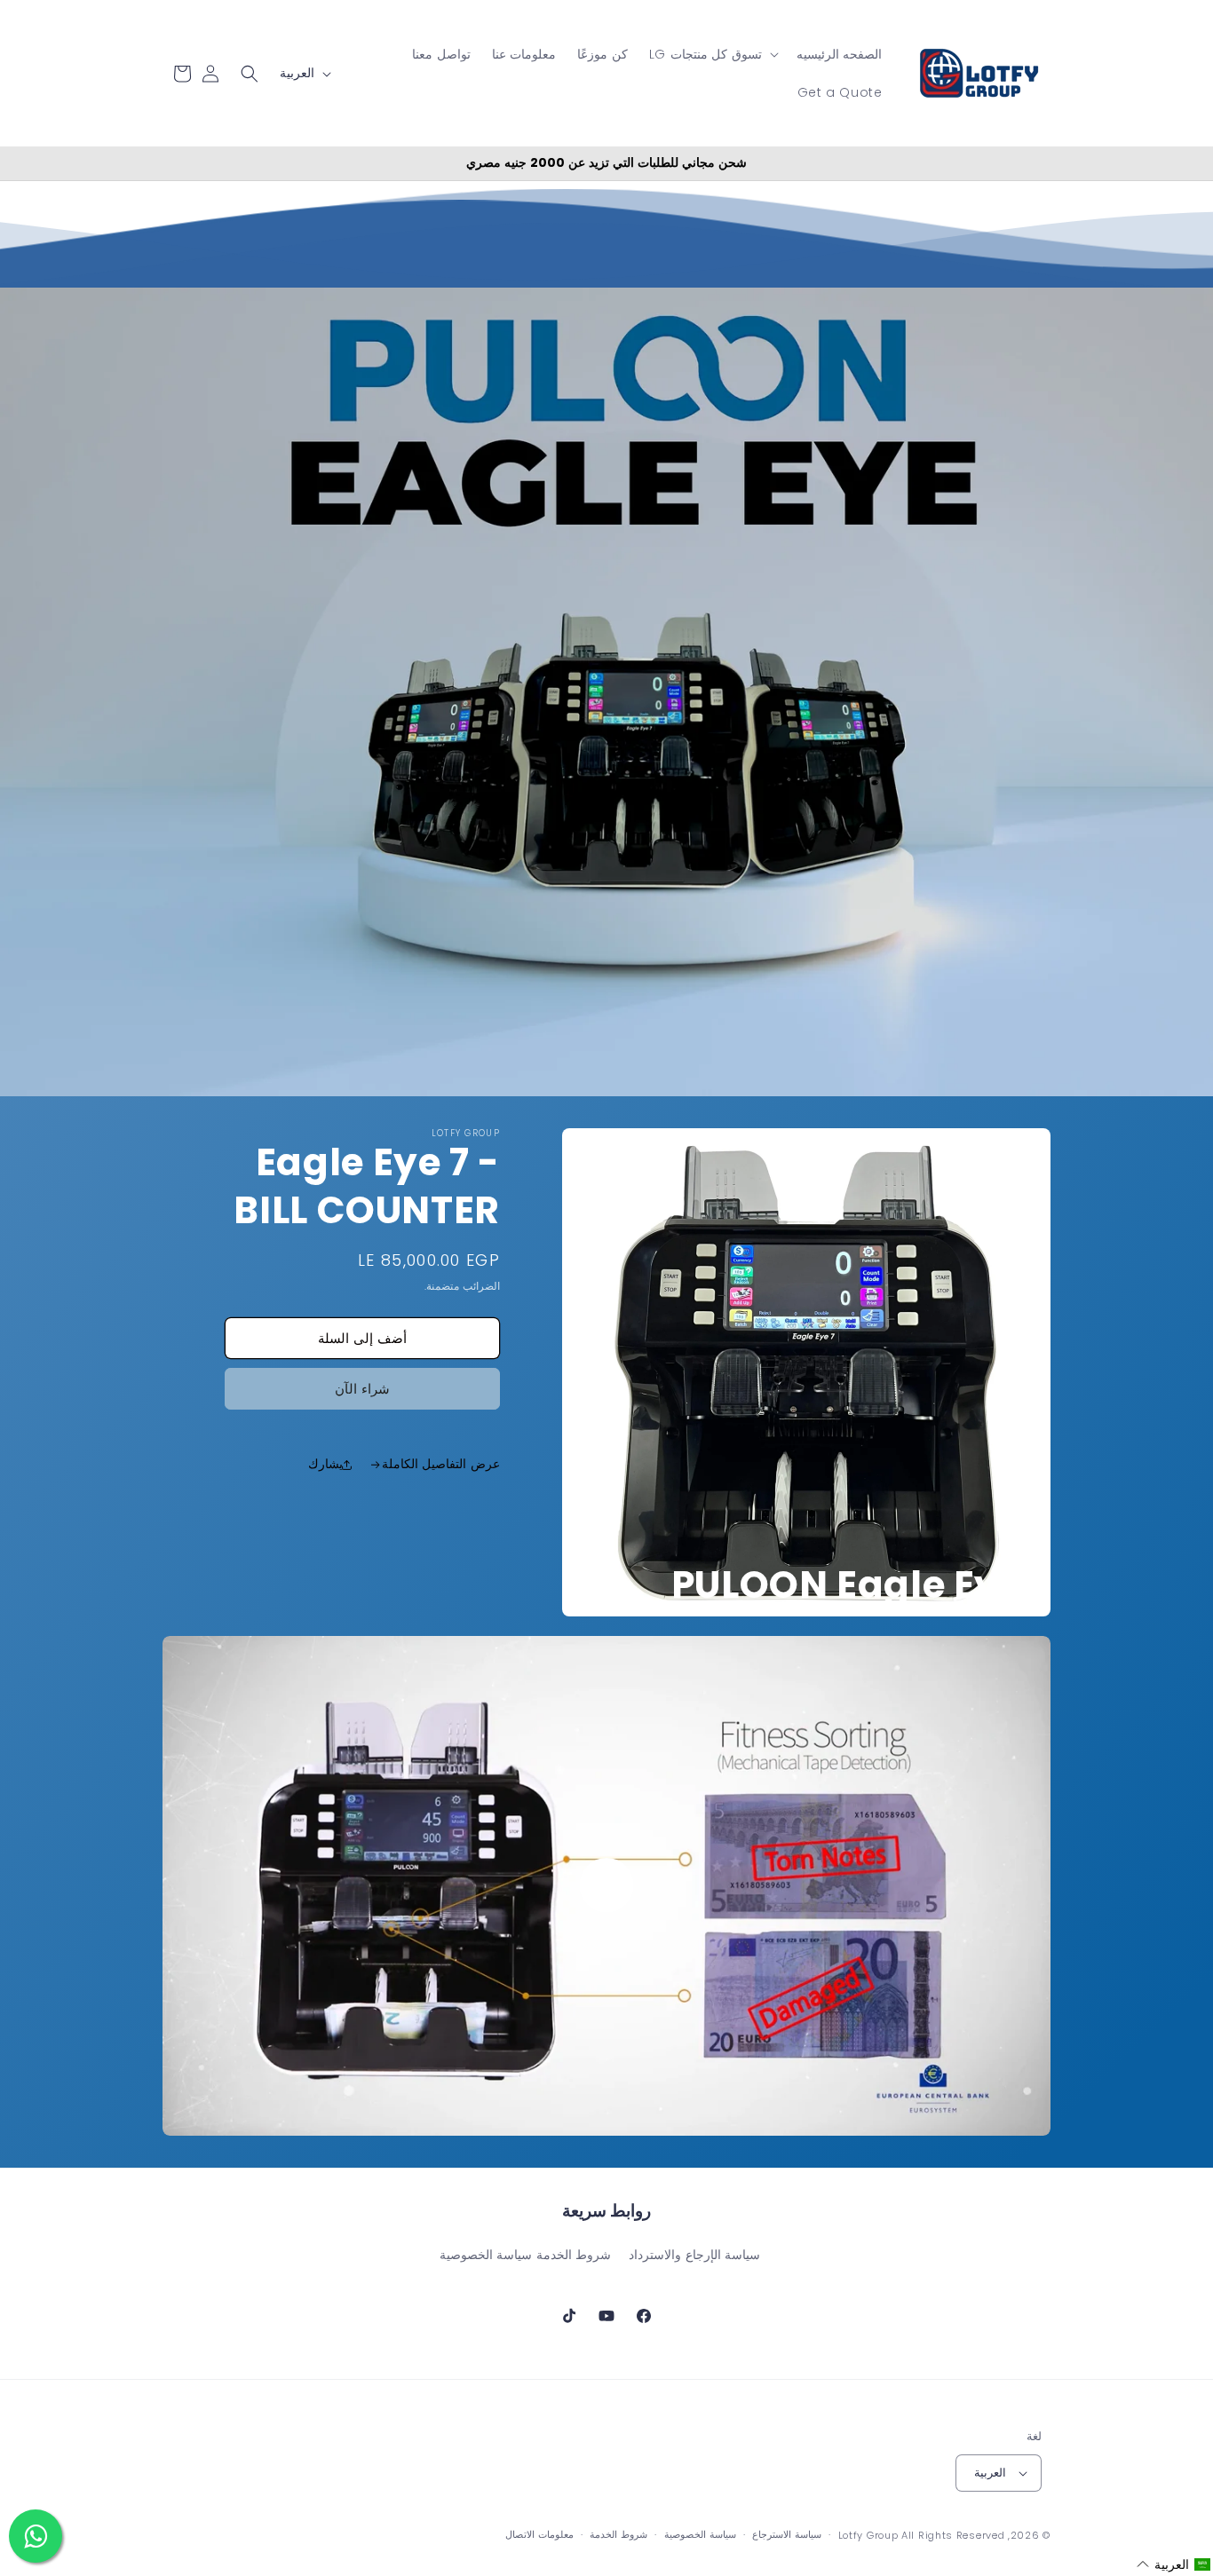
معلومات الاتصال (539, 2534)
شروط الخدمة (574, 2255)
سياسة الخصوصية (486, 2255)
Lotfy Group (868, 2535)
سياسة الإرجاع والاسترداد (694, 2255)
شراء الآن (362, 1389)
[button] (712, 54)
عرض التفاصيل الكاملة (441, 1464)
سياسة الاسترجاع (787, 2534)
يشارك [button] (325, 1464)
